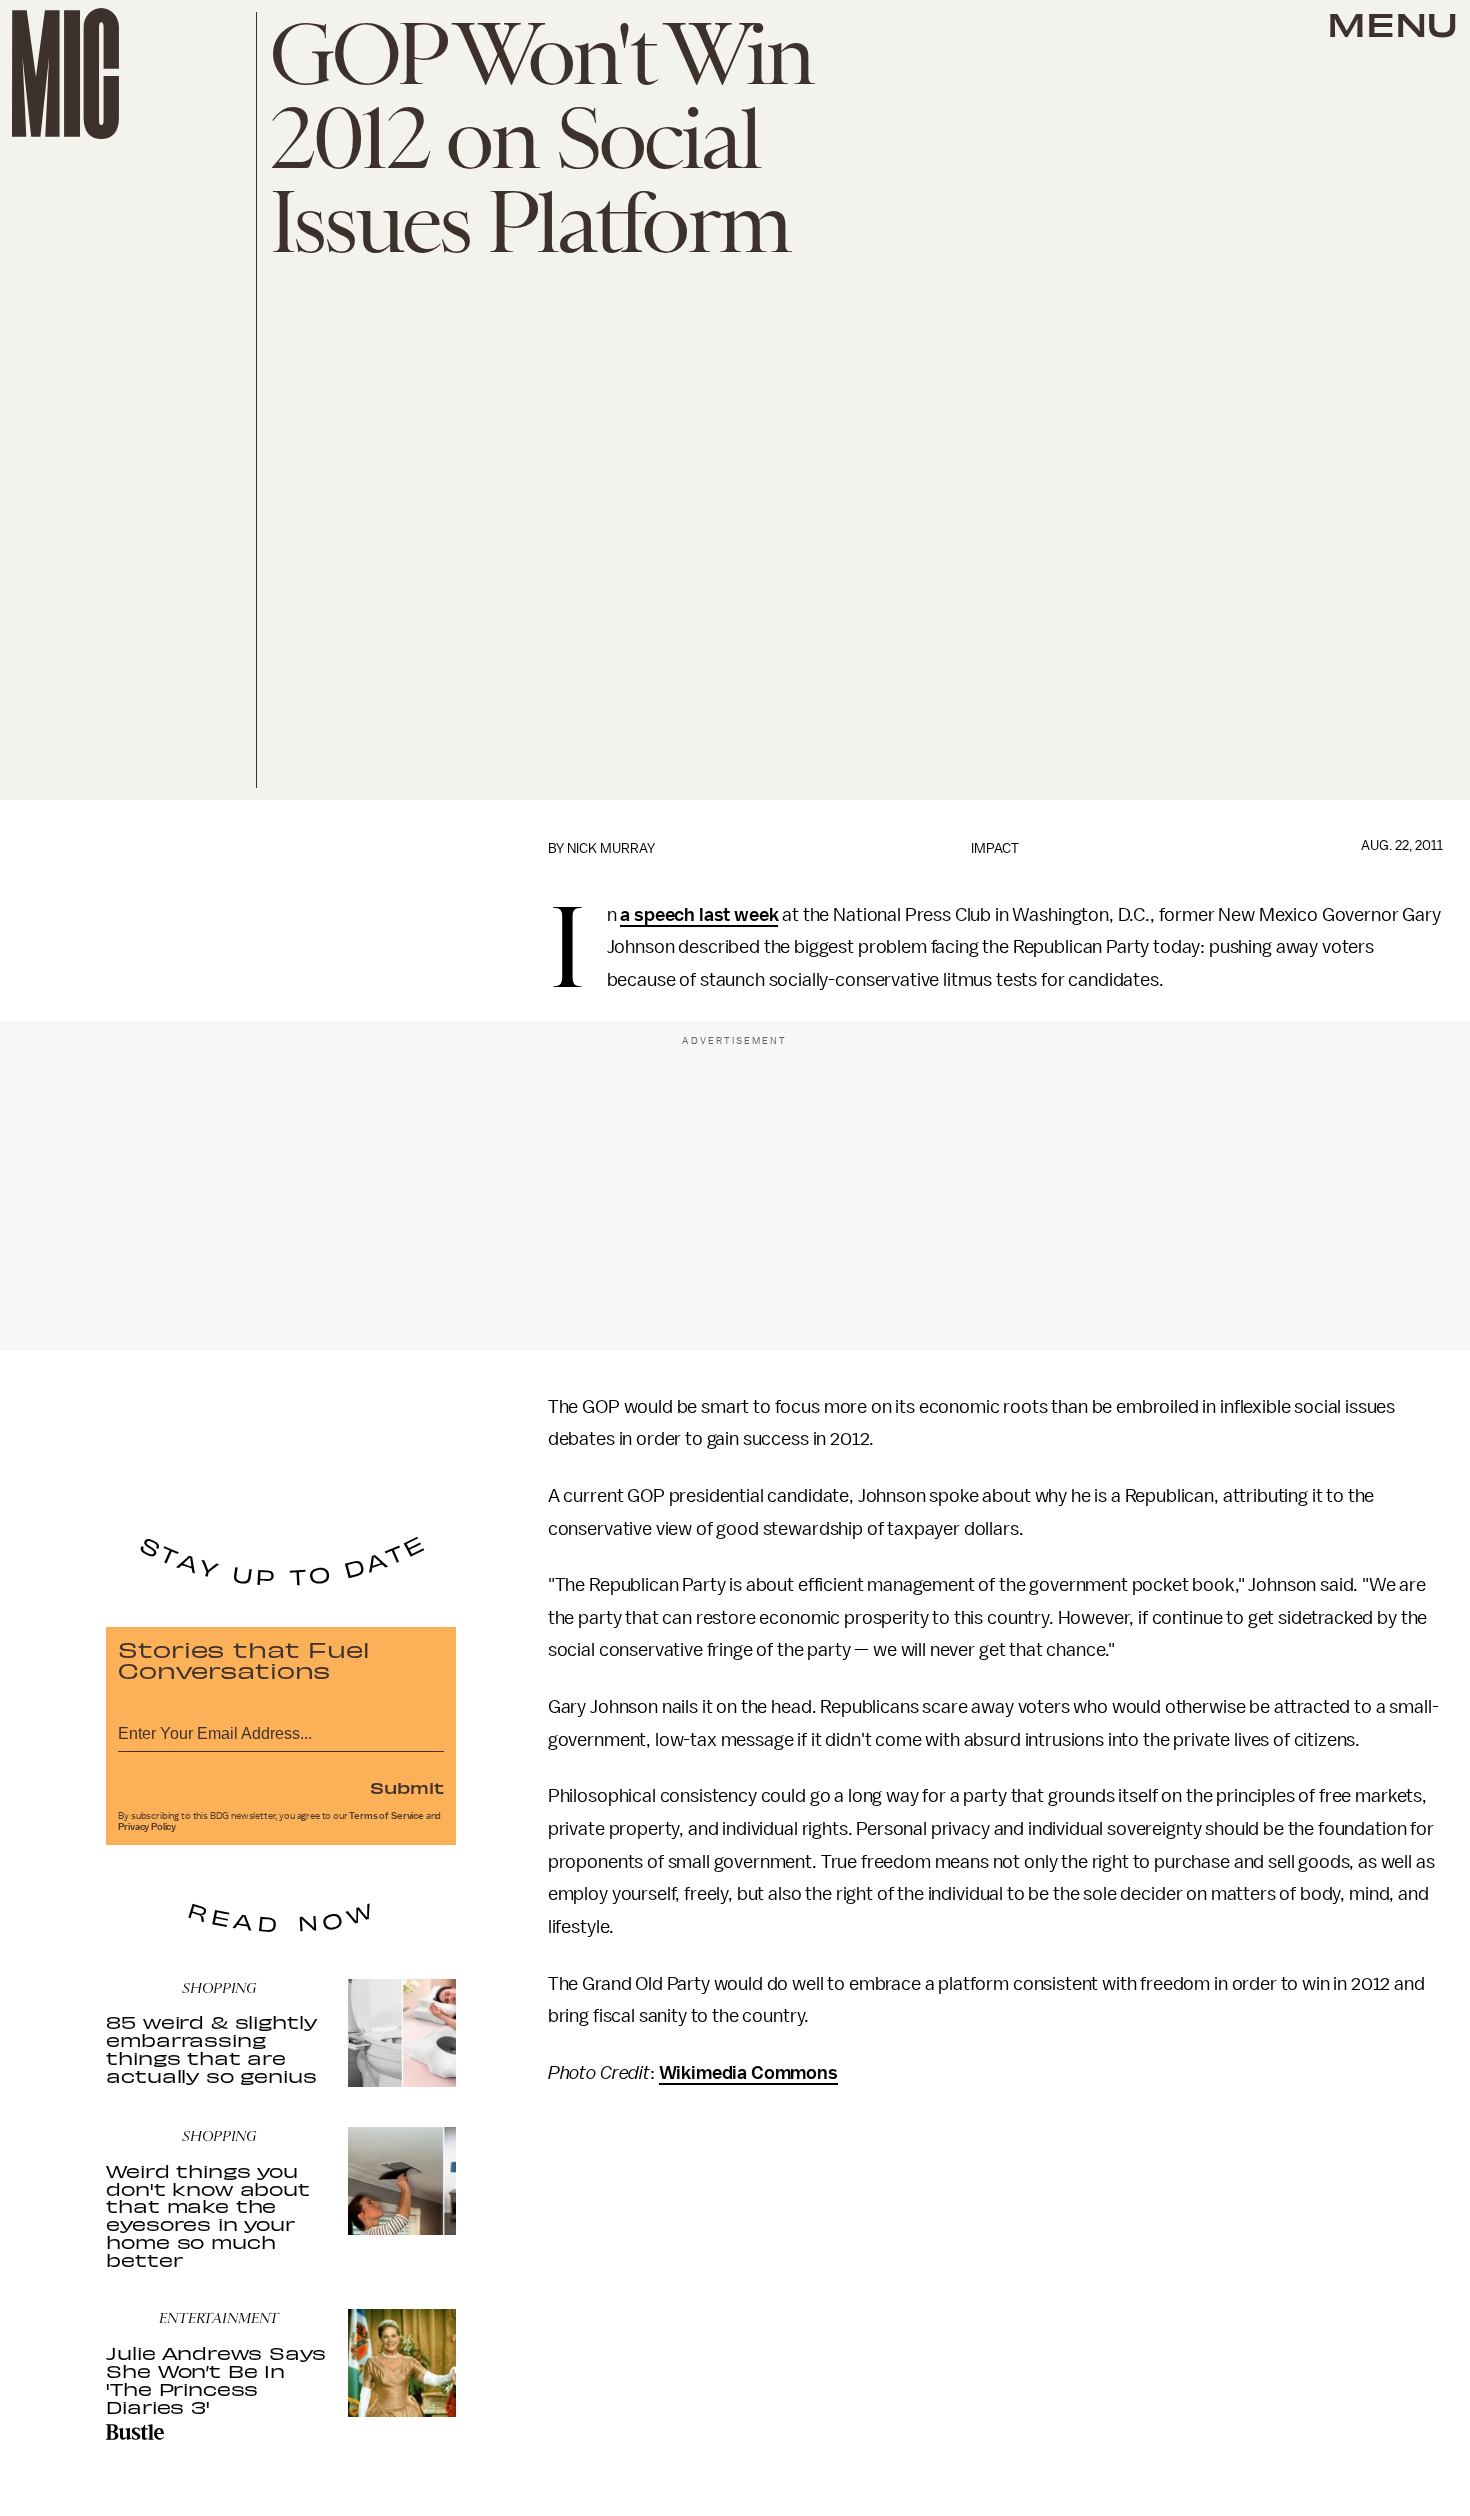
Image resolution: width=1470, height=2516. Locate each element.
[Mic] (65, 73)
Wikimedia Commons (748, 2073)
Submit (407, 1787)
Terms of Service (386, 1816)
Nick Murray (611, 848)
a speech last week (699, 915)
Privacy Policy (147, 1827)
